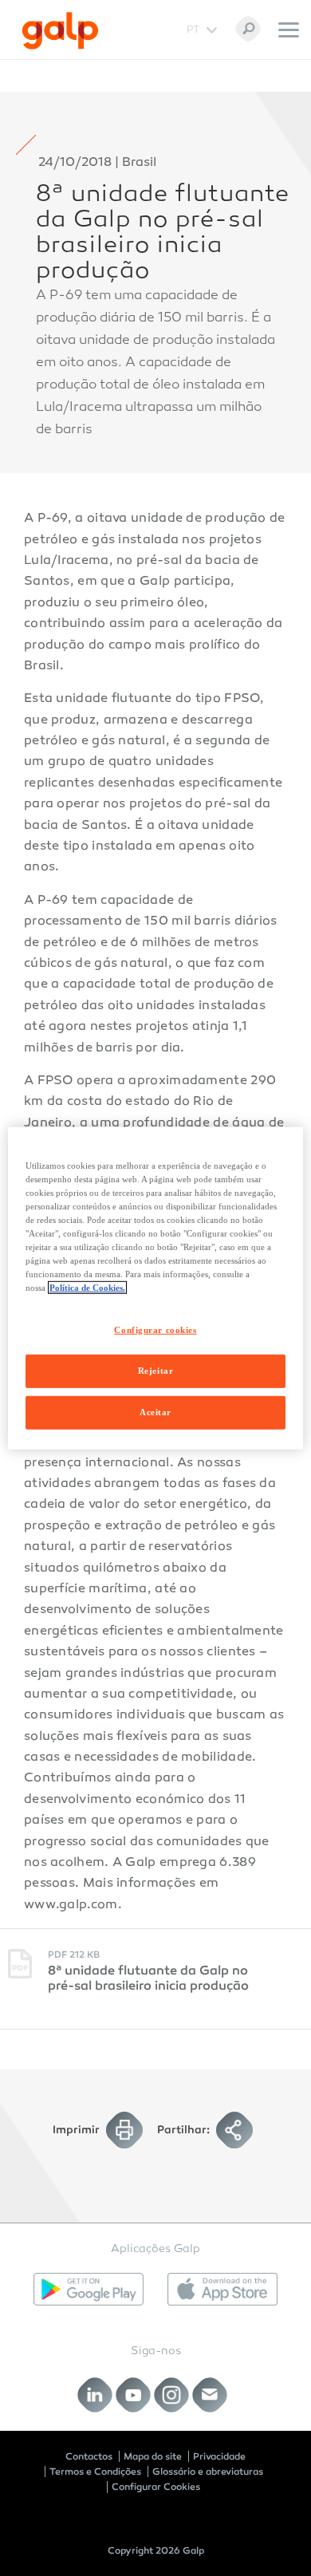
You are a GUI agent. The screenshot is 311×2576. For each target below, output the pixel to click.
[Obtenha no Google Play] (89, 2289)
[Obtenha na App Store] (222, 2289)
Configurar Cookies (156, 2487)
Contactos (89, 2456)
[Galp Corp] (60, 31)
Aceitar (155, 1412)
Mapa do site (153, 2456)
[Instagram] (172, 2395)
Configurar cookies (155, 1330)
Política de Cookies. (87, 1288)
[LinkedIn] (95, 2395)
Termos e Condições (95, 2471)
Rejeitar (156, 1371)
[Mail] (210, 2395)
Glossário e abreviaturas (208, 2471)
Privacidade (219, 2456)
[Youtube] (134, 2395)
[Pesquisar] (248, 29)
